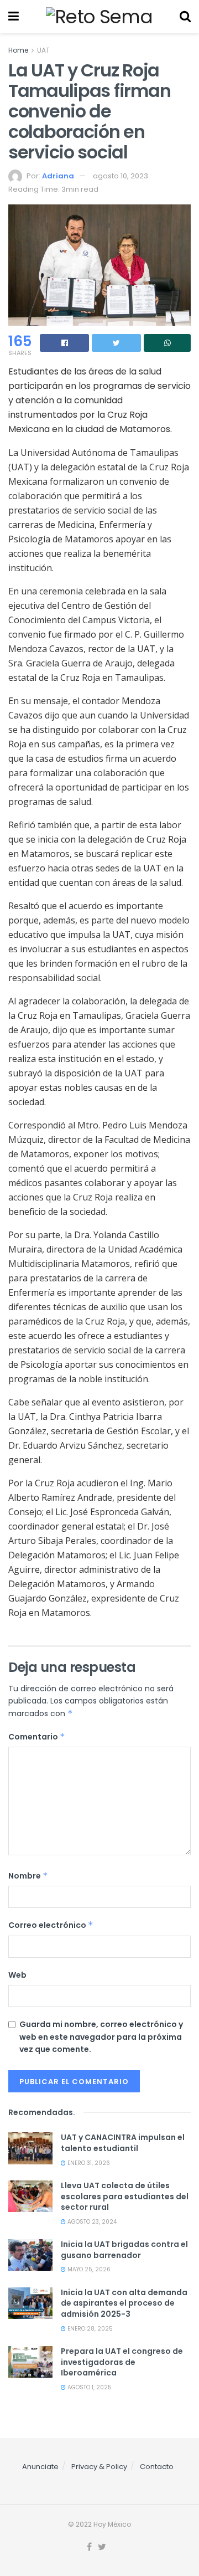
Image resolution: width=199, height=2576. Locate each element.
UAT (43, 50)
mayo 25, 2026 (88, 2269)
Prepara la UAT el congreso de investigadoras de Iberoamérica (122, 2362)
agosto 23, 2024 (91, 2222)
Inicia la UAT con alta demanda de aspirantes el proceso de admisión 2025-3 (124, 2303)
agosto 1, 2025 (89, 2387)
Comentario (37, 1737)
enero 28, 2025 (89, 2329)
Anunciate (40, 2467)
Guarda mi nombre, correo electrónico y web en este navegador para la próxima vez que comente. (101, 2037)
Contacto (157, 2467)
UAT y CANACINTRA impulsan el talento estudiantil (123, 2143)
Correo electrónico (51, 1925)
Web (17, 1975)
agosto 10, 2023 (121, 176)
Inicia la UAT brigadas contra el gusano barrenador (124, 2250)
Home (18, 50)
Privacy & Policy (99, 2467)
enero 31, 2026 (88, 2163)
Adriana (58, 176)
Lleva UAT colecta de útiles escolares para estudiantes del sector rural (125, 2196)
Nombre (28, 1876)
